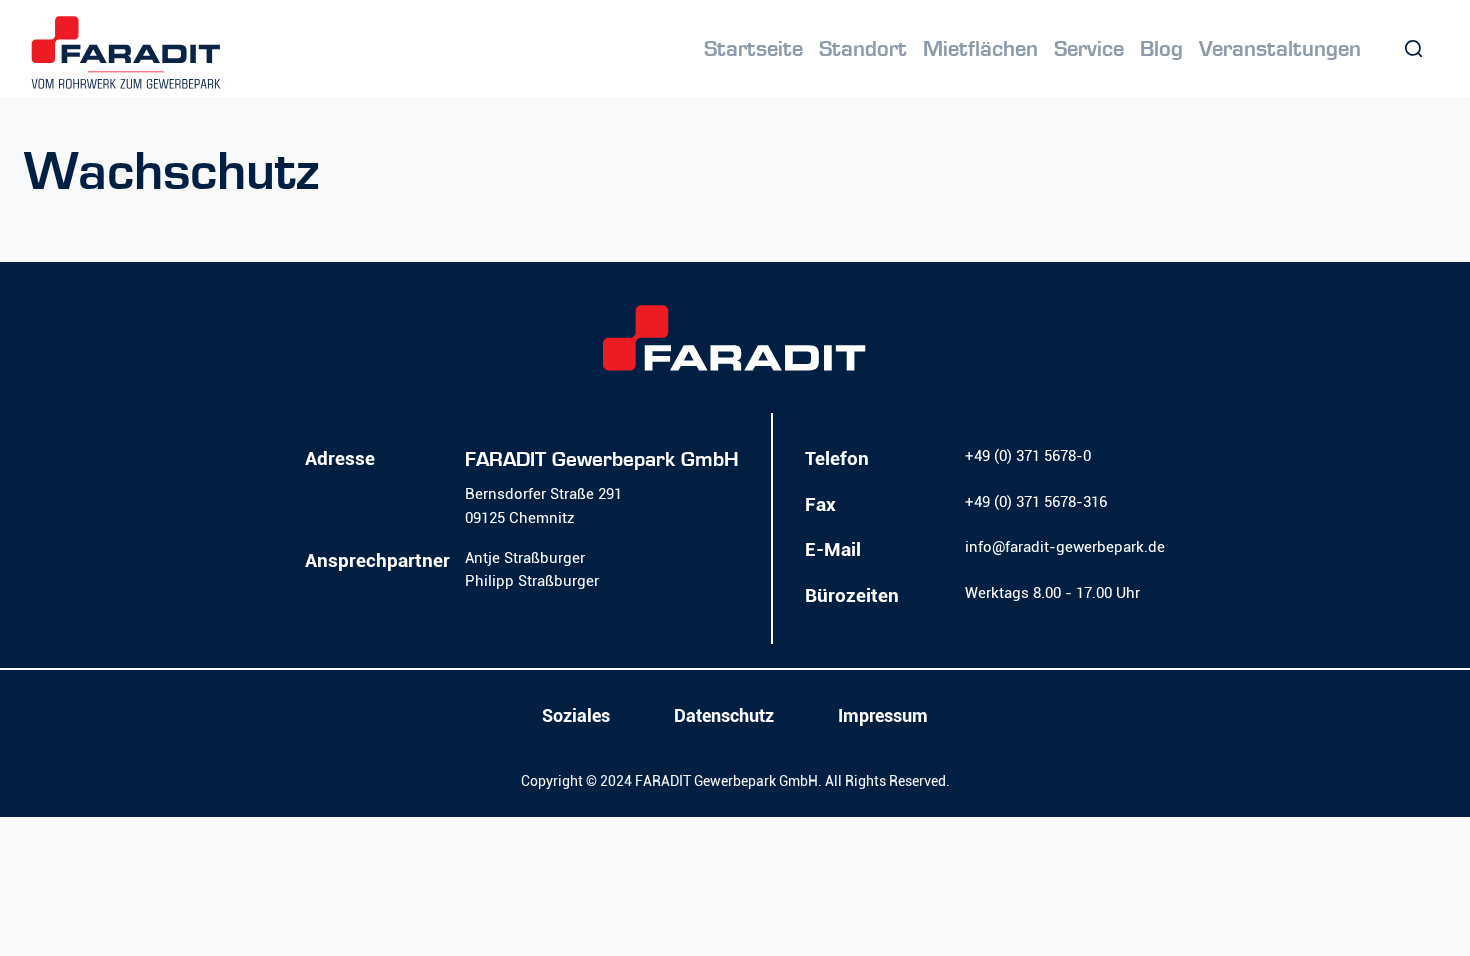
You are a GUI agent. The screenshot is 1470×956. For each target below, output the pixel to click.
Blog (1161, 49)
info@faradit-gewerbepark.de (1065, 547)
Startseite (753, 49)
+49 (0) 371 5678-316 (1036, 502)
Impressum (883, 716)
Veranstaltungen (1280, 49)
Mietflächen (980, 49)
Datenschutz (724, 716)
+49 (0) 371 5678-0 (1028, 456)
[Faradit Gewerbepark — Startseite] (126, 52)
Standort (863, 49)
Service (1089, 49)
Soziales (576, 716)
